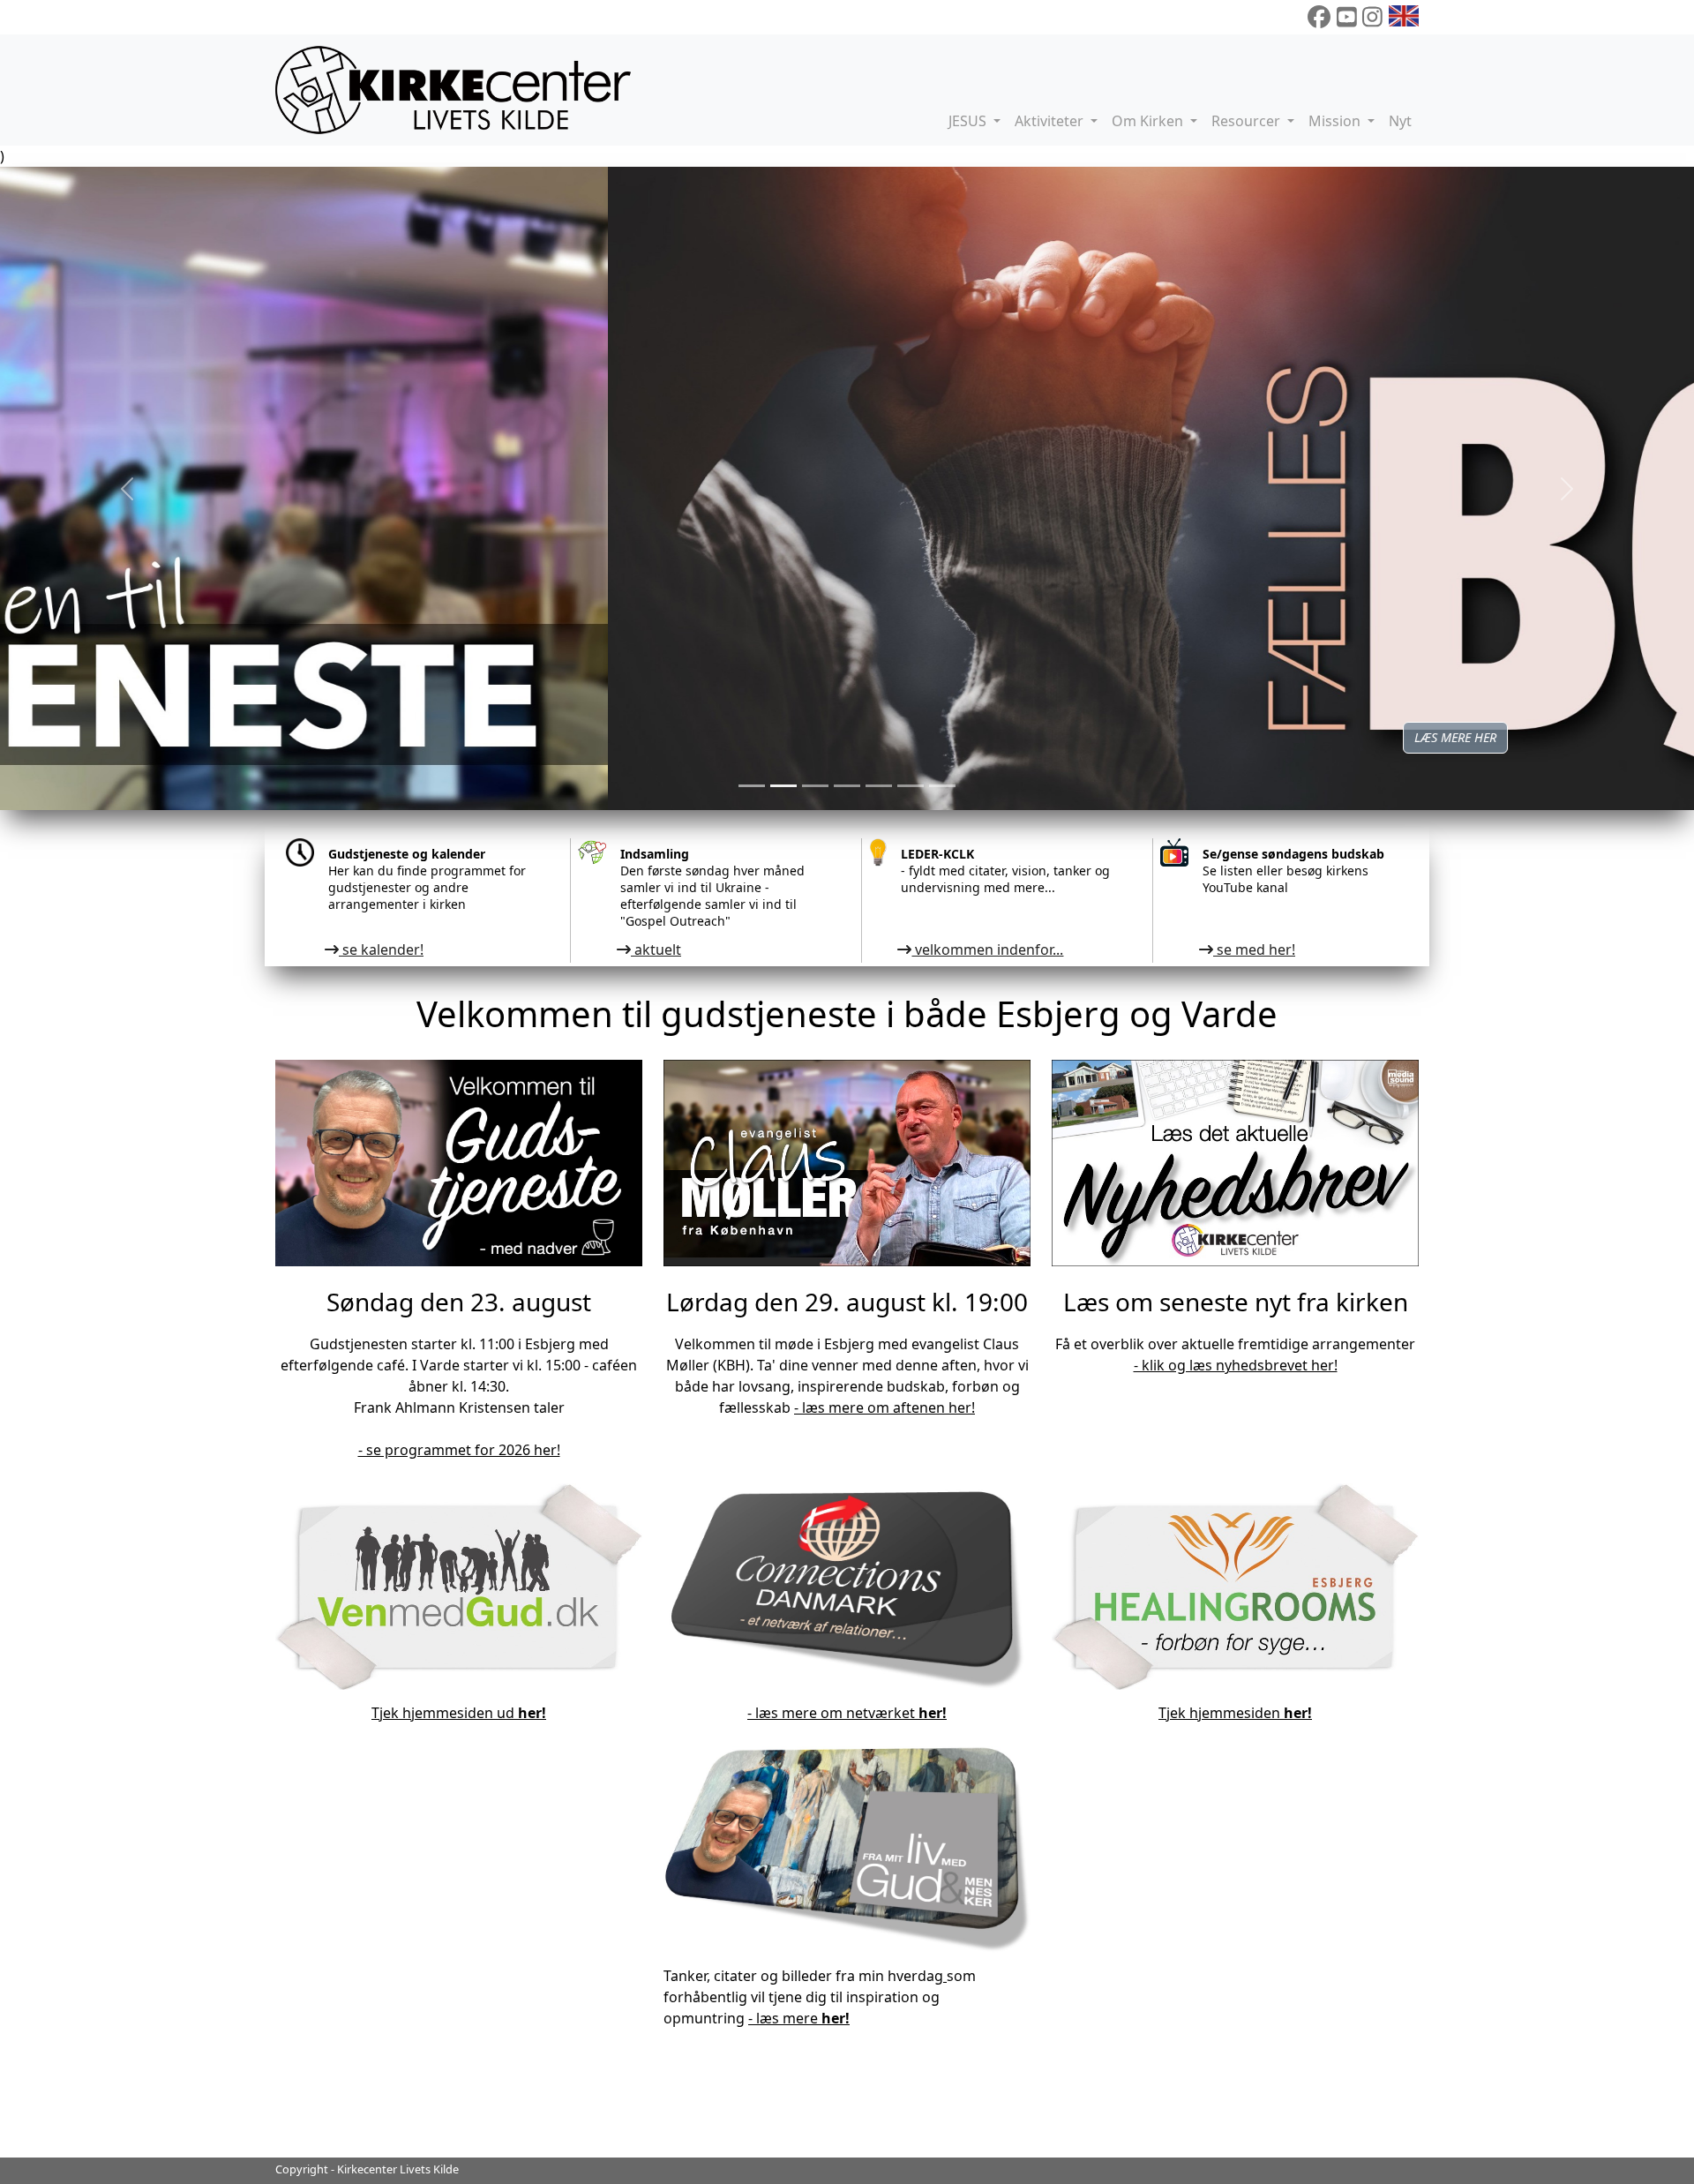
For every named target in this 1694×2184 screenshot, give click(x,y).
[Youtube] (1347, 17)
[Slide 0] (752, 786)
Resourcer (1248, 121)
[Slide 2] (815, 786)
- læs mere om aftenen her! (884, 1407)
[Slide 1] (783, 786)
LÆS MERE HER (847, 737)
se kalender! (381, 949)
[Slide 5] (911, 786)
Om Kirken (1149, 121)
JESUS (969, 121)
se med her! (1254, 949)
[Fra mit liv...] (945, 1976)
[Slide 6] (942, 786)
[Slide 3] (847, 786)
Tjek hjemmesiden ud (459, 1713)
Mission (1336, 121)
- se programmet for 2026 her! (459, 1450)
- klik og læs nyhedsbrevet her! (1236, 1365)
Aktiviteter (1051, 121)
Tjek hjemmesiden (1235, 1713)
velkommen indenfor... (987, 949)
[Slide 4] (879, 786)
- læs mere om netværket (847, 1713)
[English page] (1404, 17)
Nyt (1400, 121)
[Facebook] (1319, 17)
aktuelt (656, 949)
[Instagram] (1372, 17)
